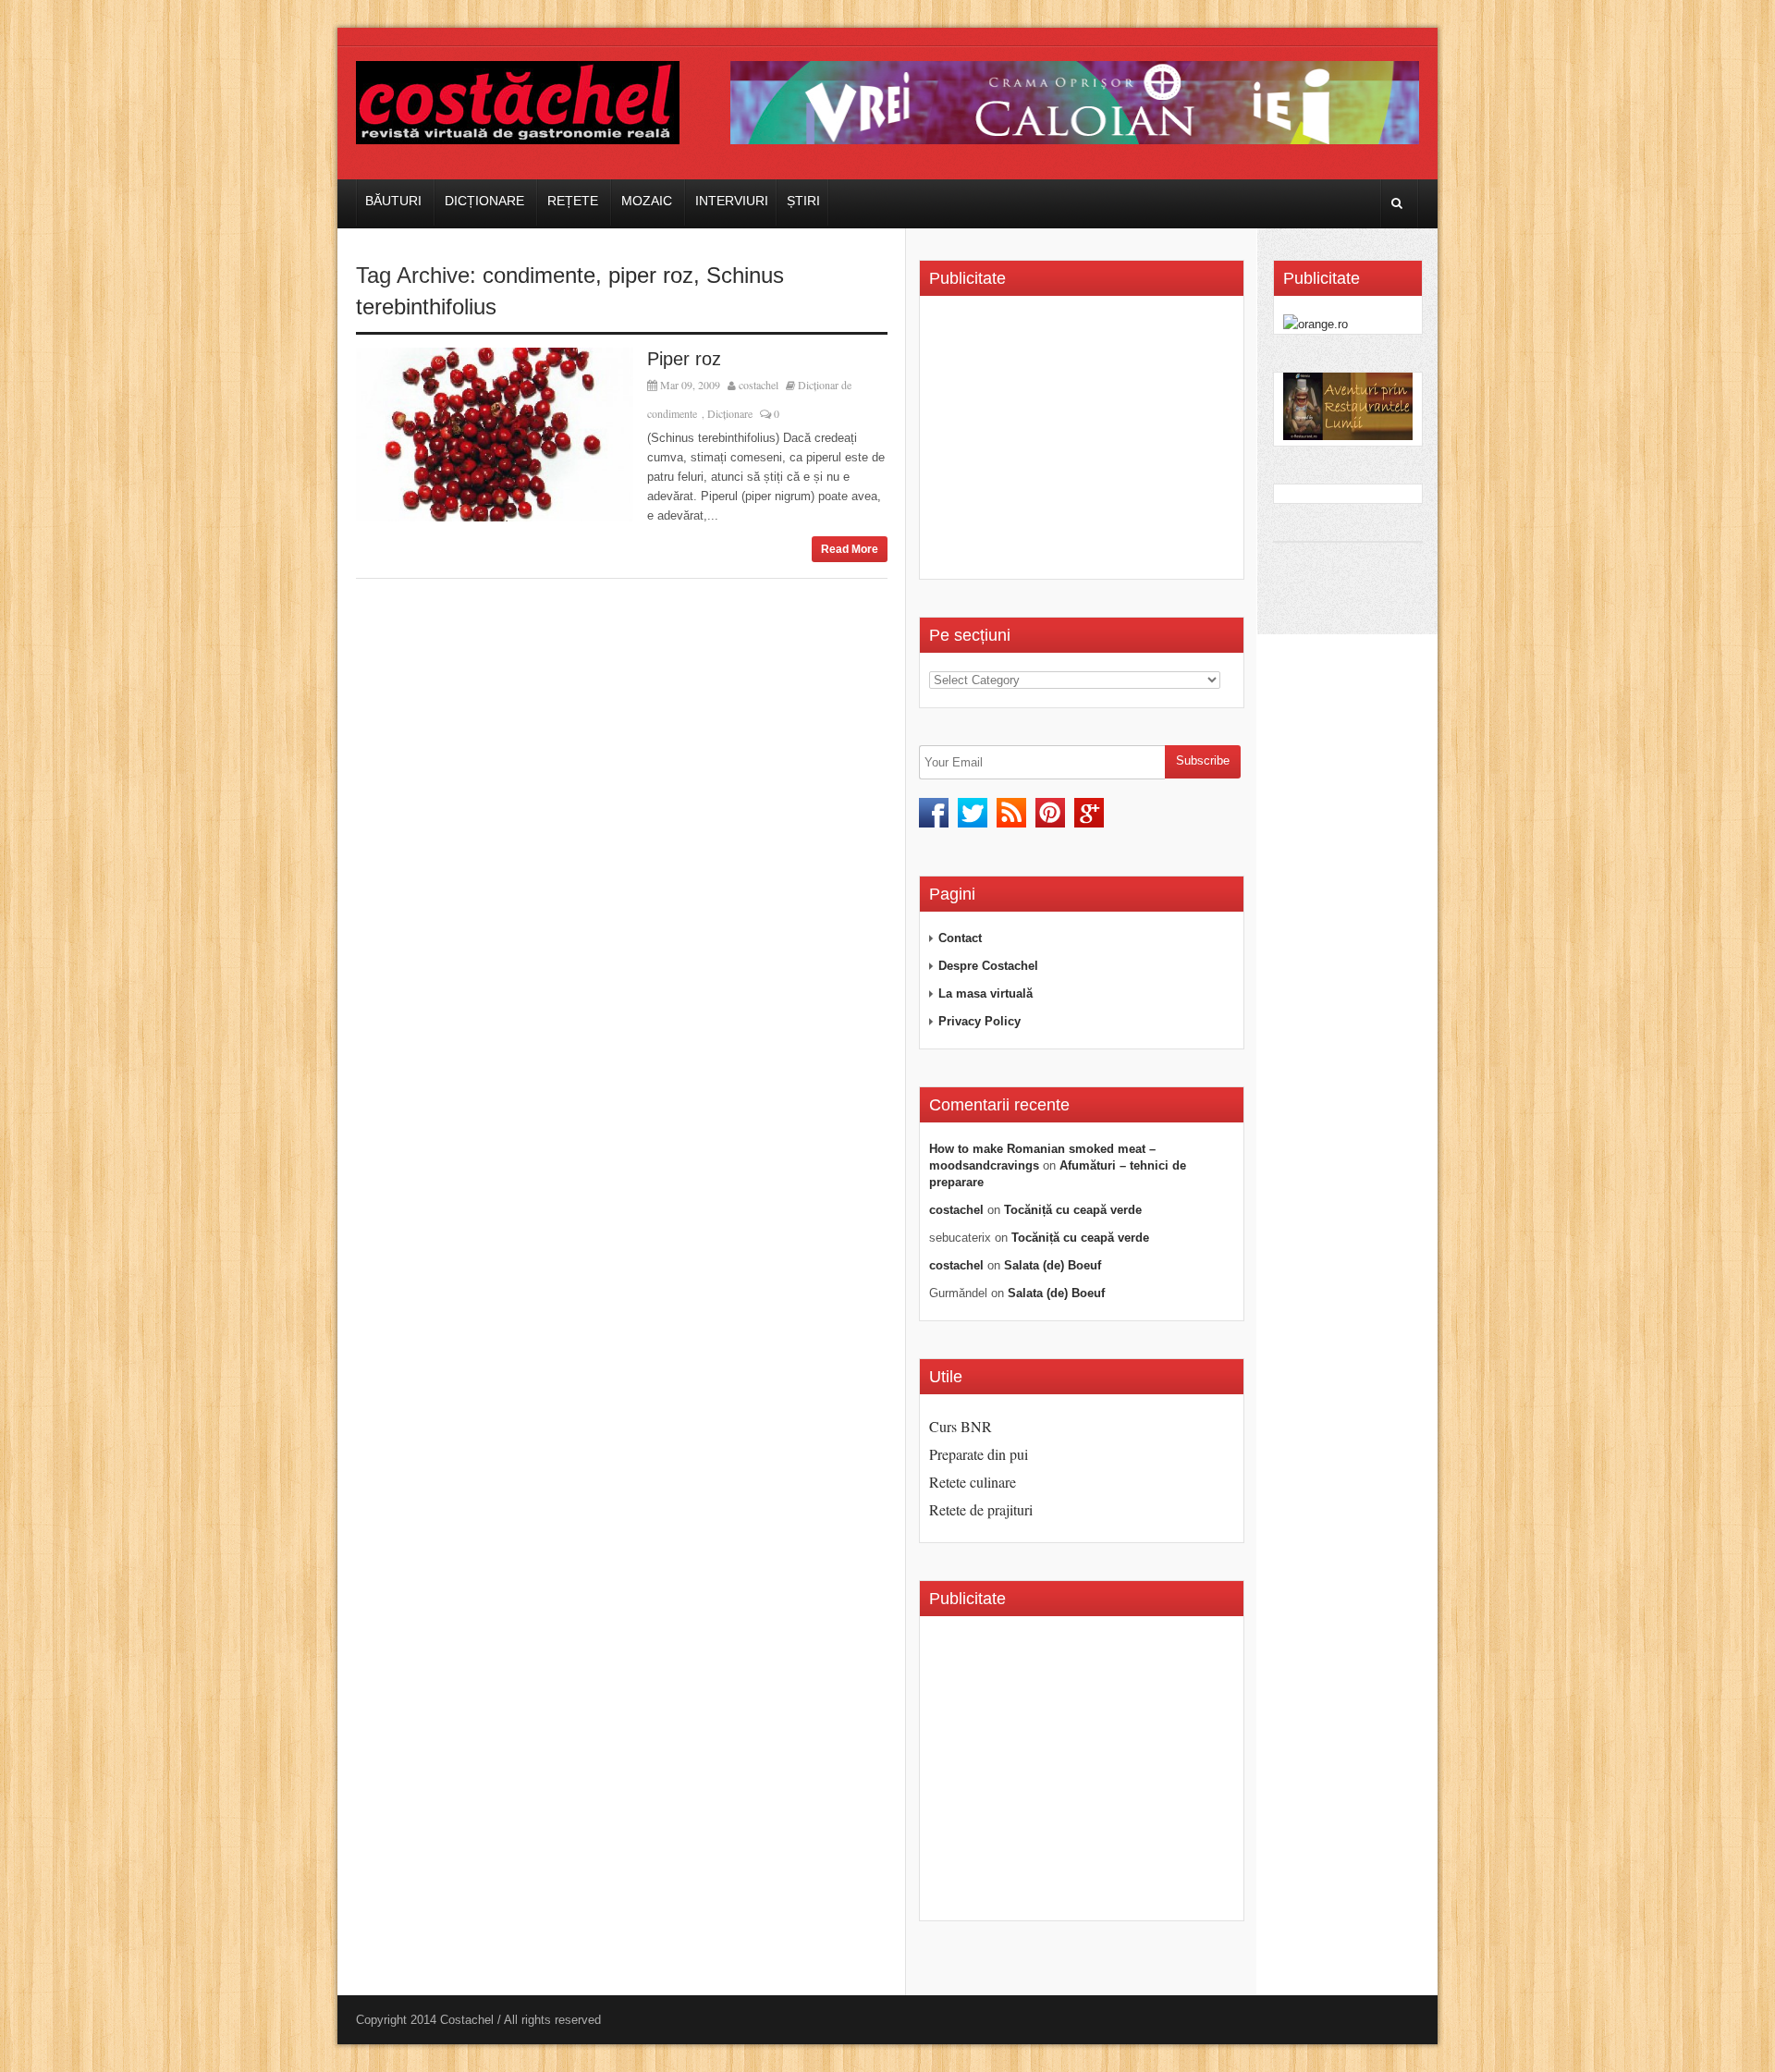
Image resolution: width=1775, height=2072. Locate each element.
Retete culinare (973, 1482)
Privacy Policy (979, 1021)
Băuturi (393, 201)
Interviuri (732, 201)
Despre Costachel (988, 966)
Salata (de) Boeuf (1053, 1265)
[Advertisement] (1084, 444)
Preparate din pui (979, 1454)
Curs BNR (961, 1426)
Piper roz (684, 359)
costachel (759, 385)
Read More (850, 549)
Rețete (573, 201)
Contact (960, 938)
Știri (803, 201)
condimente (539, 275)
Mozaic (647, 201)
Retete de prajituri (981, 1509)
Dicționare (484, 201)
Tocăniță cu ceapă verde (1073, 1210)
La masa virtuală (985, 993)
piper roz (651, 275)
